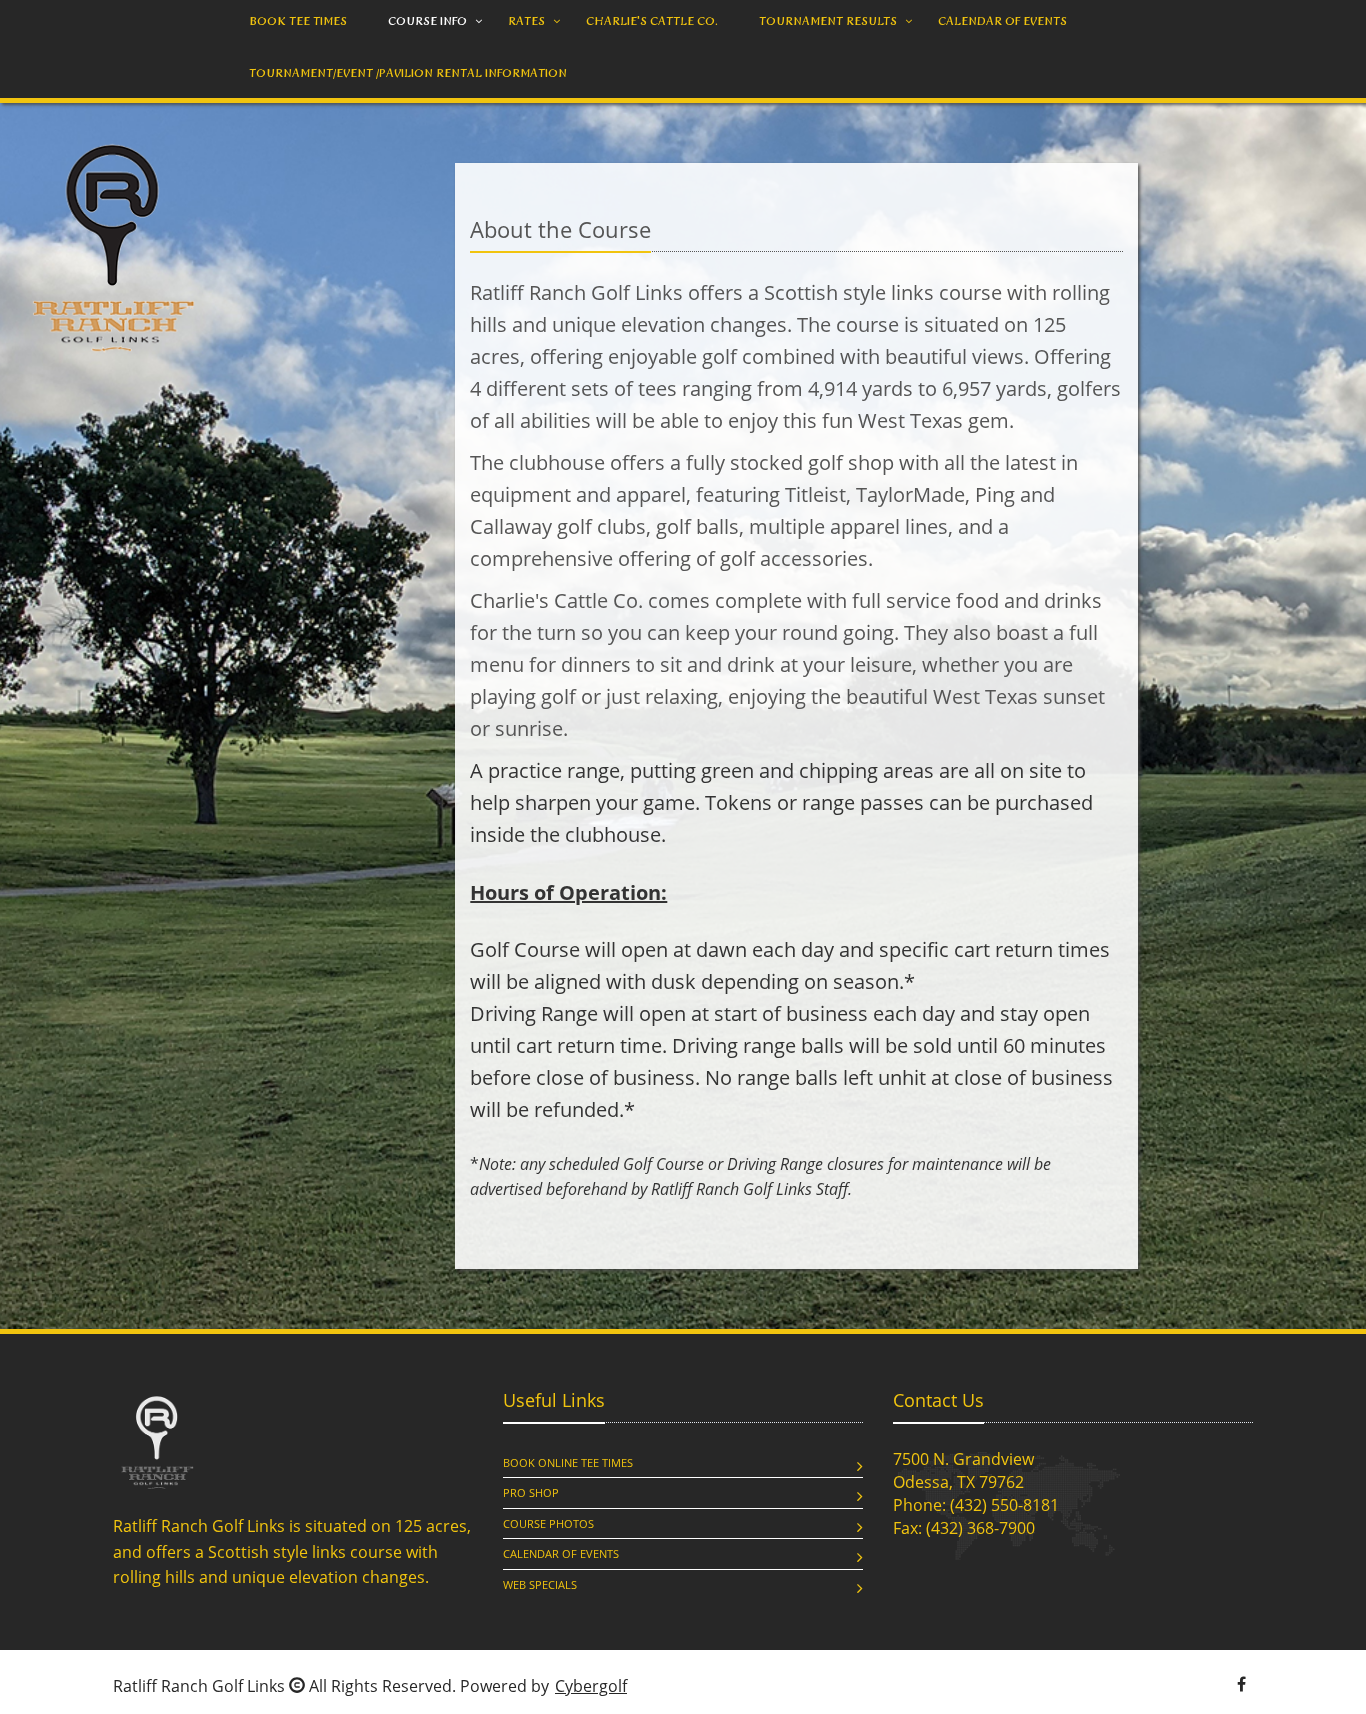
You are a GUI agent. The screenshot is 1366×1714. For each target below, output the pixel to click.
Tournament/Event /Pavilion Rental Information (408, 73)
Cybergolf (591, 1686)
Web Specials (540, 1584)
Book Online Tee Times (568, 1462)
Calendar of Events (561, 1553)
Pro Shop (531, 1492)
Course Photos (548, 1523)
